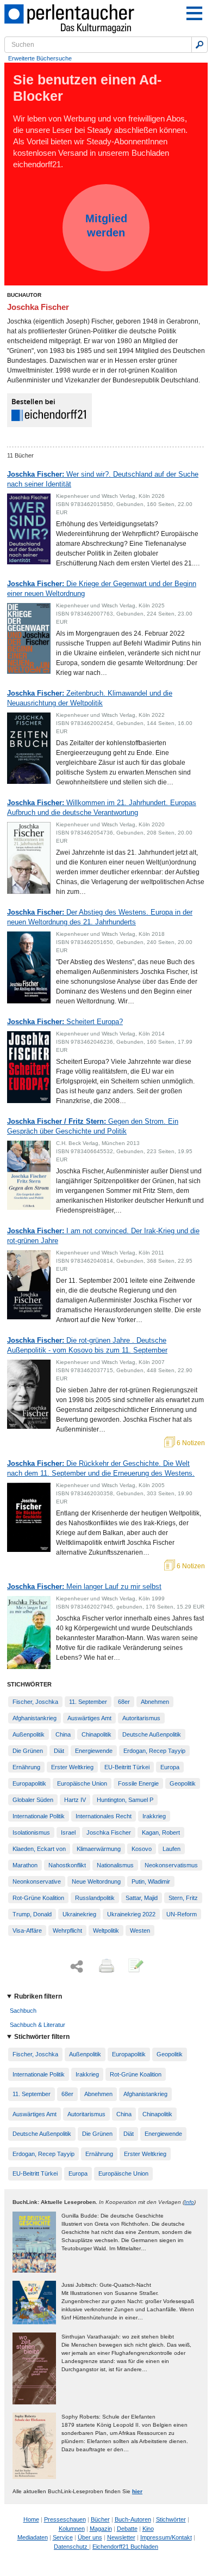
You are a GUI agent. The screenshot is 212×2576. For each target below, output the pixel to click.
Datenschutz (71, 2547)
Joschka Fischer (109, 1832)
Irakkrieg (154, 1816)
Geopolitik (183, 1783)
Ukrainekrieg (79, 1914)
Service (63, 2537)
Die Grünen (28, 1751)
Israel (68, 1832)
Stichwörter (171, 2519)
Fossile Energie (138, 1783)
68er (124, 1702)
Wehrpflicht (67, 1931)
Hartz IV (75, 1800)
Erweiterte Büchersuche (40, 58)
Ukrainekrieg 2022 (131, 1914)
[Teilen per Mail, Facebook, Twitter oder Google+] (77, 1967)
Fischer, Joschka (35, 1702)
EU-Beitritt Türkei (127, 1767)
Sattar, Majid (142, 1898)
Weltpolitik (106, 1931)
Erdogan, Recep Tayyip (154, 1751)
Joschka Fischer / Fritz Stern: (93, 1126)
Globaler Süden (33, 1800)
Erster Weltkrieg (72, 1767)
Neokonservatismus (171, 1865)
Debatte (127, 2529)
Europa (170, 1767)
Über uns (90, 2537)
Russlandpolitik (95, 1898)
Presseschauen (65, 2519)
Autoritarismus (141, 1718)
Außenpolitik (29, 1734)
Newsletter (121, 2537)
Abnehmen (155, 1702)
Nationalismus (115, 1865)
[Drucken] (105, 1966)
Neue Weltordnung (96, 1881)
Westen (140, 1931)
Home (31, 2519)
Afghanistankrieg (35, 1718)
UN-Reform (182, 1914)
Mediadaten (33, 2537)
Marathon (25, 1865)
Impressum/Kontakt (166, 2537)
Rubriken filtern (38, 1996)
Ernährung (26, 1767)
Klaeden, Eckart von (39, 1849)
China (63, 1734)
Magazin (101, 2529)
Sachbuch (23, 2011)
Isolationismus (31, 1832)
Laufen (172, 1849)
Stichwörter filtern (42, 2037)
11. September (88, 1702)
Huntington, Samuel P (125, 1800)
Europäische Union (82, 1783)
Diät (59, 1751)
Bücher (100, 2519)
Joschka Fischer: (103, 479)
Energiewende (94, 1751)
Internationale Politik (39, 1816)
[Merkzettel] (135, 1966)
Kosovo (142, 1849)
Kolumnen (72, 2529)
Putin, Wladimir (151, 1881)
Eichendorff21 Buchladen (125, 2547)
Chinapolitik (96, 1734)
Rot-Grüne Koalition (38, 1898)
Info (189, 2202)
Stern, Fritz (183, 1898)
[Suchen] (199, 45)
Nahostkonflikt (67, 1865)
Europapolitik (29, 1783)
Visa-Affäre (27, 1931)
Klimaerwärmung (99, 1849)
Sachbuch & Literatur (38, 2025)
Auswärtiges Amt (89, 1718)
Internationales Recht (104, 1816)
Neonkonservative (37, 1881)
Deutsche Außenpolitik (152, 1734)
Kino (148, 2529)
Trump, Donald (32, 1914)
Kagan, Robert (161, 1832)
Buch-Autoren (133, 2519)
